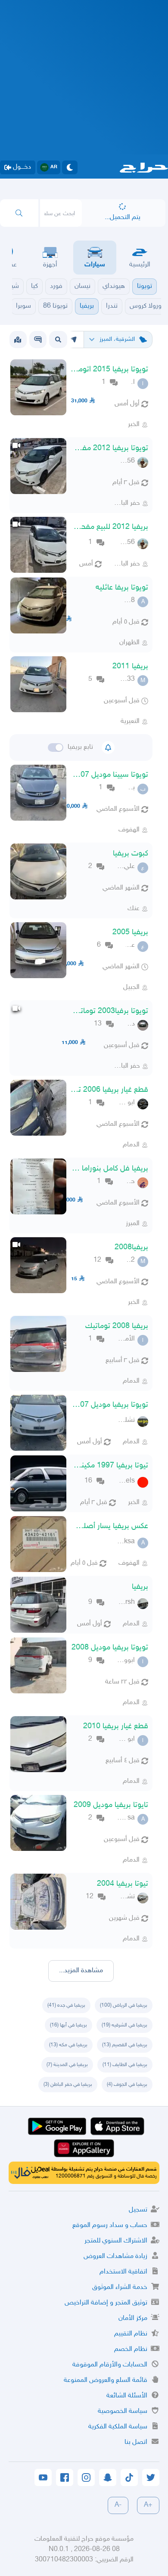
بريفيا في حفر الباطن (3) (68, 2085)
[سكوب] (38, 340)
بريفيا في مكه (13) (68, 2045)
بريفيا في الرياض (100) (124, 2005)
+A (148, 2505)
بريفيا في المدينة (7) (67, 2065)
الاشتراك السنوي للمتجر (116, 2241)
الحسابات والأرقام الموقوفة (110, 2365)
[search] (19, 213)
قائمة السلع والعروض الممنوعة (106, 2380)
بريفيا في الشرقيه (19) (124, 2025)
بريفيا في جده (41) (66, 2005)
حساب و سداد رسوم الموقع (110, 2225)
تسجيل (138, 2210)
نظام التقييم (131, 2334)
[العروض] (18, 340)
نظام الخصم (131, 2349)
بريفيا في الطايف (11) (125, 2065)
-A (118, 2505)
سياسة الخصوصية (123, 2411)
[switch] (56, 747)
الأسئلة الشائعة (127, 2396)
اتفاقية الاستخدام (123, 2272)
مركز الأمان (133, 2318)
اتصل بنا (136, 2442)
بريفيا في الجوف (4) (127, 2085)
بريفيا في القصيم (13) (125, 2045)
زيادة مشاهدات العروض (115, 2256)
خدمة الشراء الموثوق (120, 2287)
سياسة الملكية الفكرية (118, 2427)
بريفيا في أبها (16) (68, 2025)
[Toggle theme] (70, 167)
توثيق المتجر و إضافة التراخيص (106, 2303)
